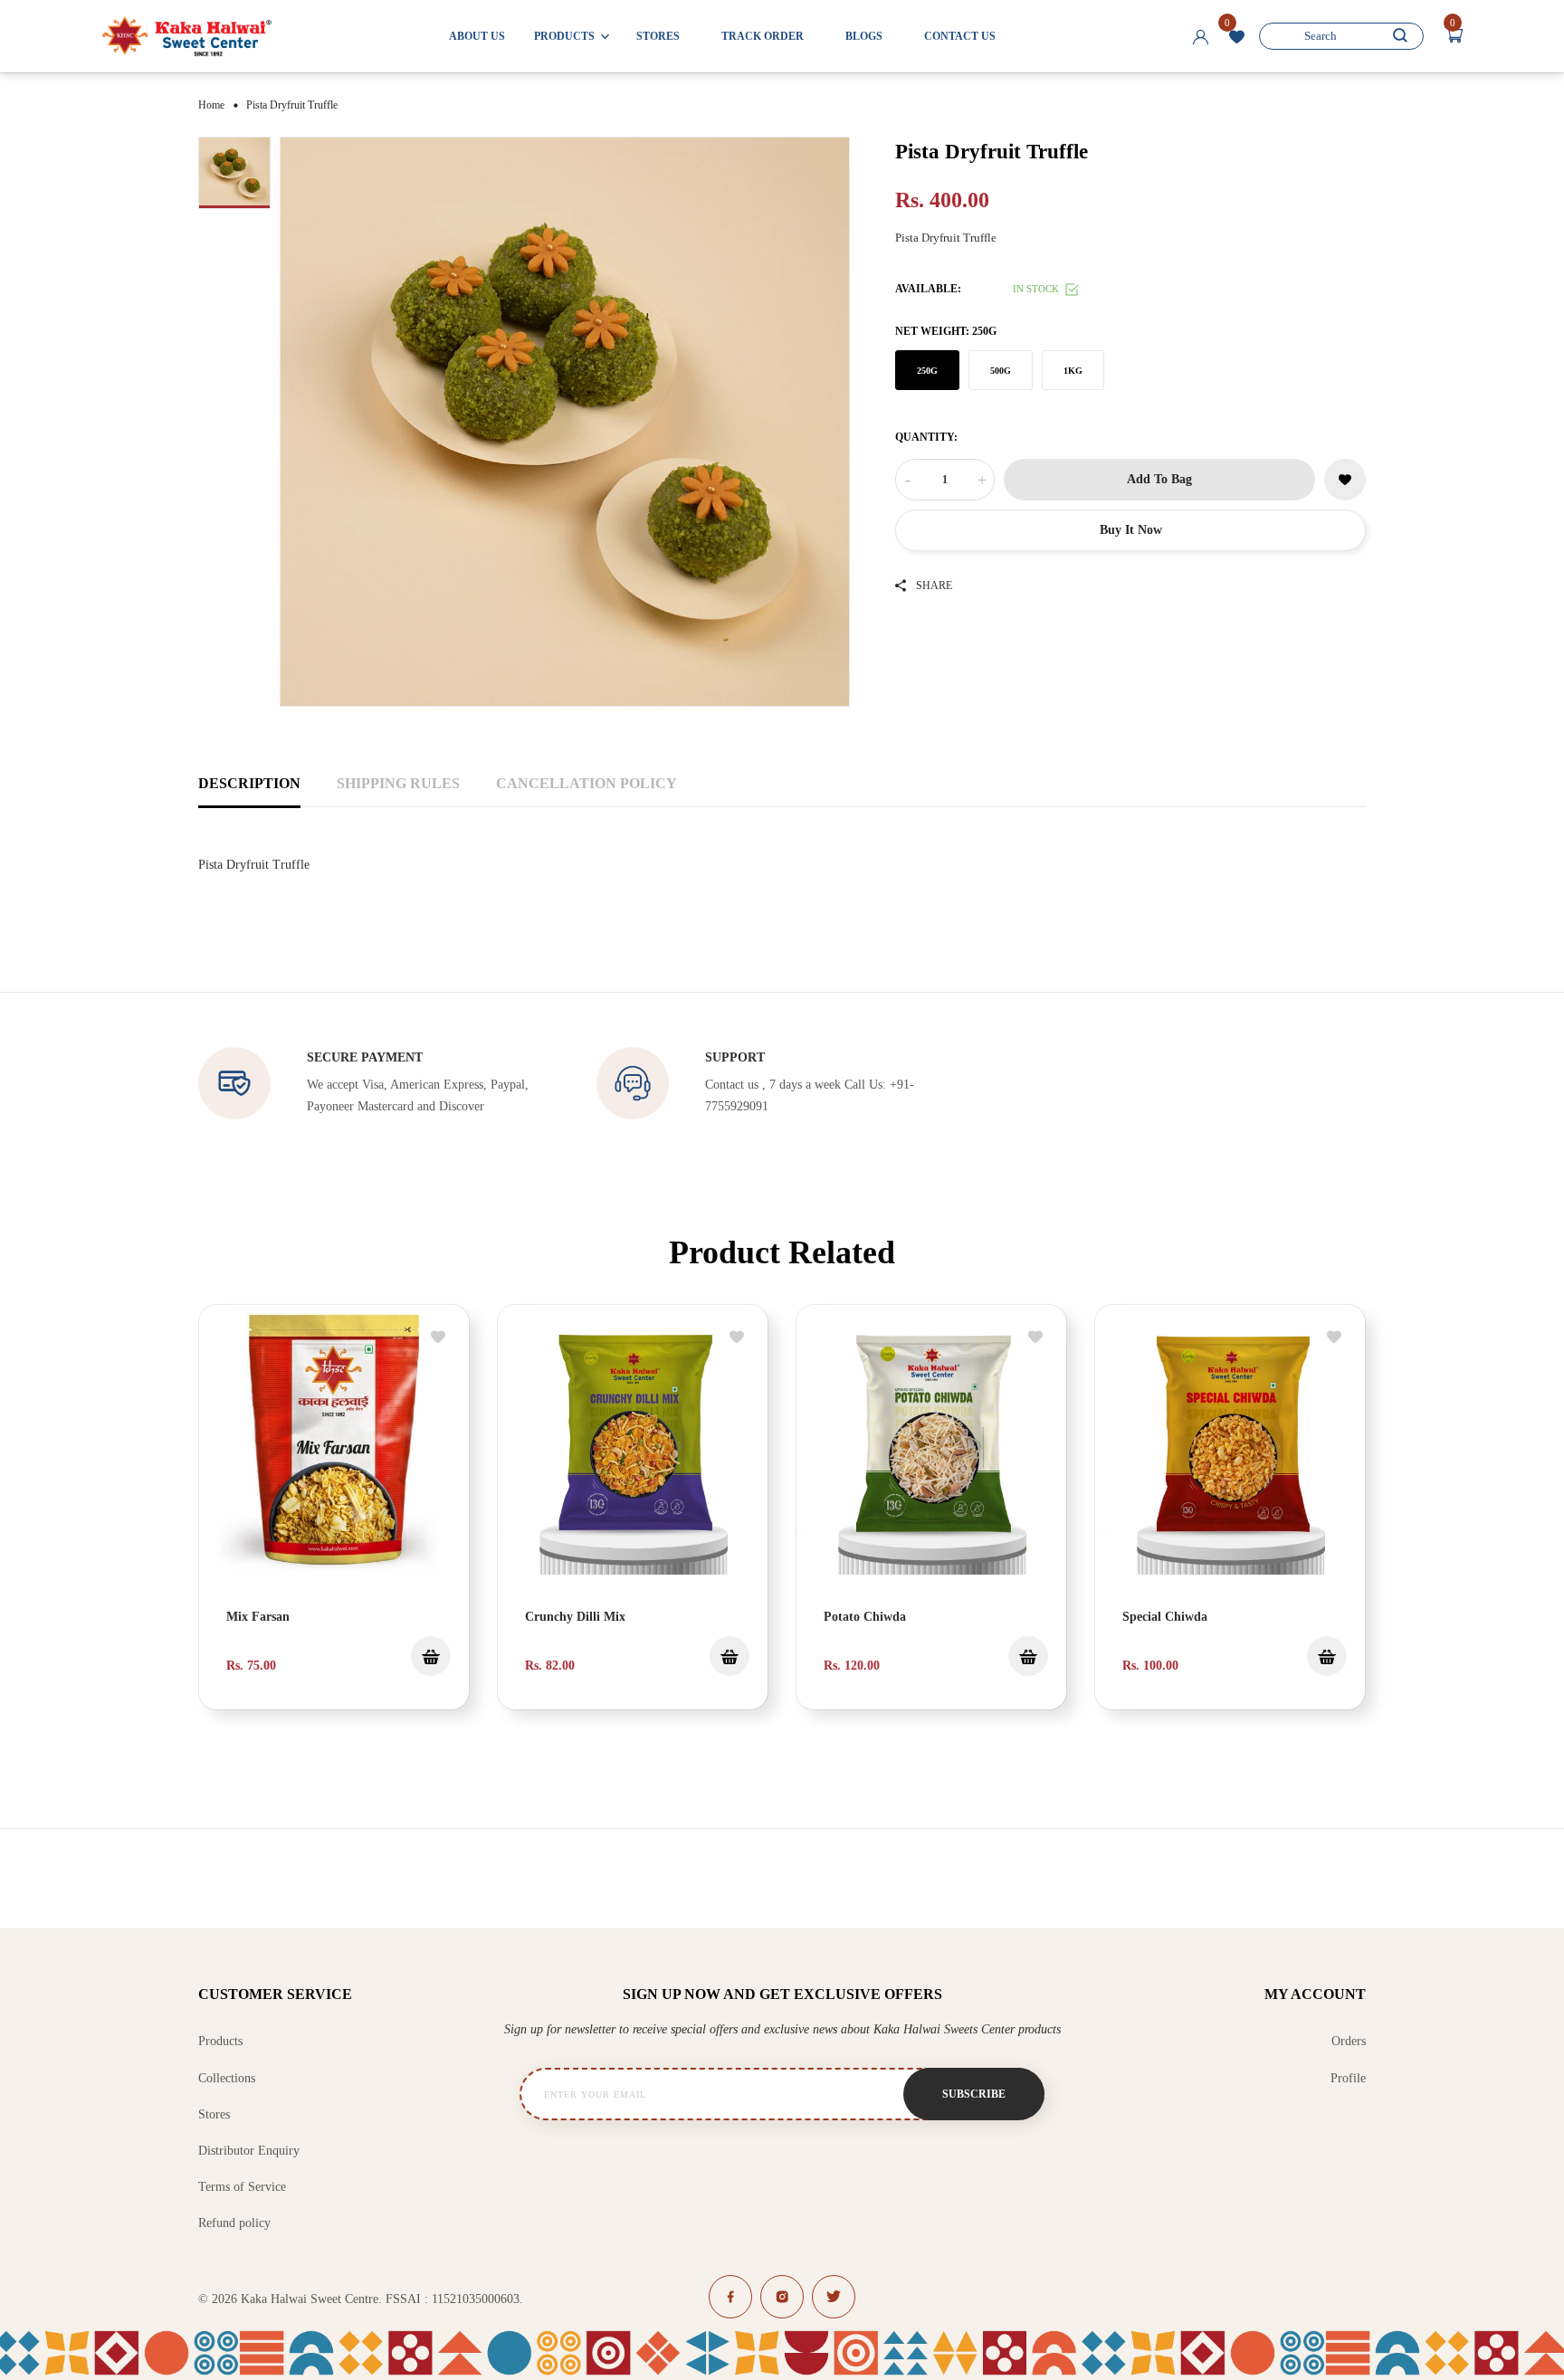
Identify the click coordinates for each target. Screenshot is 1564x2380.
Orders (1349, 2041)
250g (927, 370)
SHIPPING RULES (398, 783)
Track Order (763, 36)
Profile (1348, 2078)
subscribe (974, 2094)
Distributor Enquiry (249, 2151)
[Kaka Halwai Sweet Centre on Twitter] (834, 2297)
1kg (1073, 370)
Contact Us (960, 36)
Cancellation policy (586, 783)
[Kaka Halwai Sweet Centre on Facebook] (730, 2297)
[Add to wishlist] (438, 1338)
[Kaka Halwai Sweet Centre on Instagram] (782, 2297)
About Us (477, 36)
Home (211, 105)
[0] (1236, 39)
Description (249, 783)
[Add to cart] (730, 1656)
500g (1001, 370)
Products (220, 2041)
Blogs (864, 36)
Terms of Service (242, 2187)
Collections (227, 2078)
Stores (658, 36)
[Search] (1400, 36)
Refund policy (234, 2223)
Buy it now (1131, 530)
